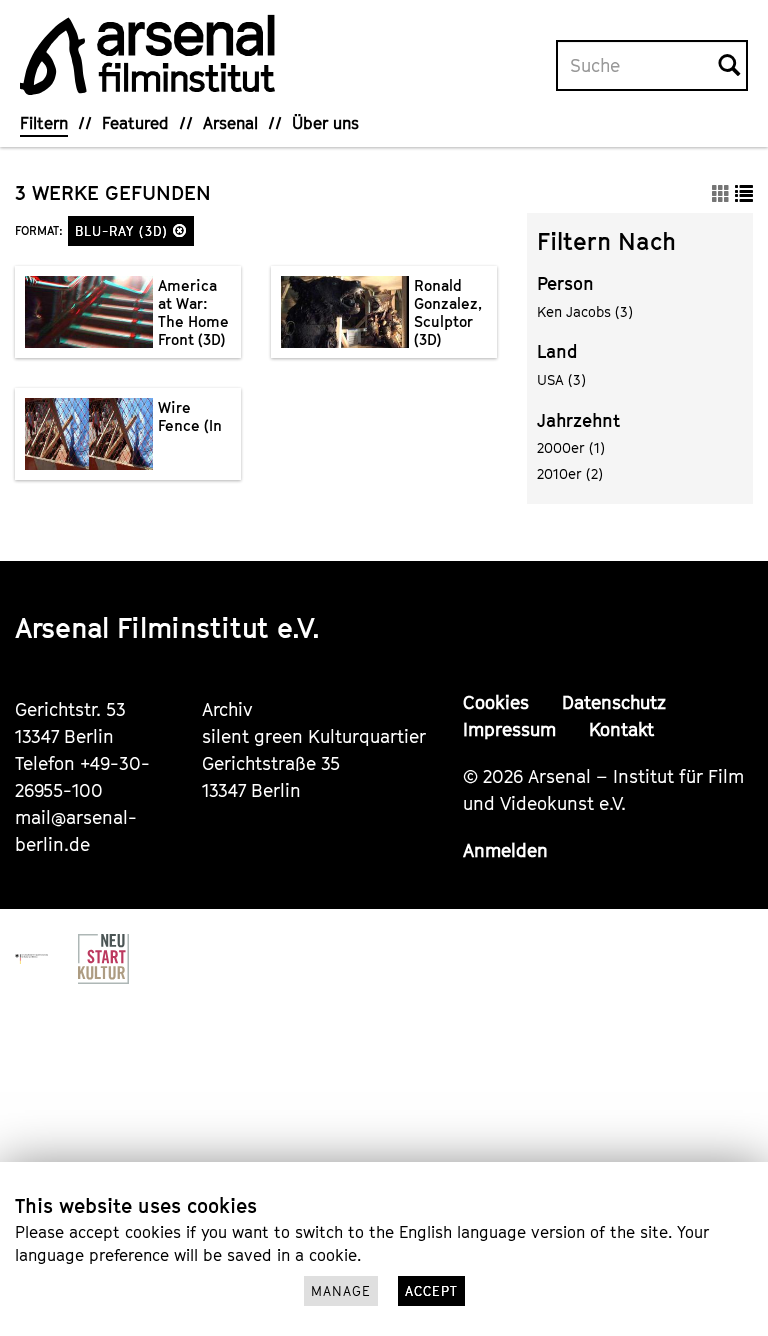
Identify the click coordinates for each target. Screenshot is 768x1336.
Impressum (509, 729)
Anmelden (505, 850)
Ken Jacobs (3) (585, 311)
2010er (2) (570, 473)
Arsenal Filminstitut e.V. (167, 627)
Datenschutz (614, 702)
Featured (135, 123)
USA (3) (561, 379)
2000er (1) (571, 447)
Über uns (325, 123)
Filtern (44, 123)
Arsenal (230, 123)
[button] (180, 230)
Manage (341, 1291)
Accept (431, 1291)
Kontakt (621, 729)
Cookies (496, 702)
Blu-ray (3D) (124, 231)
